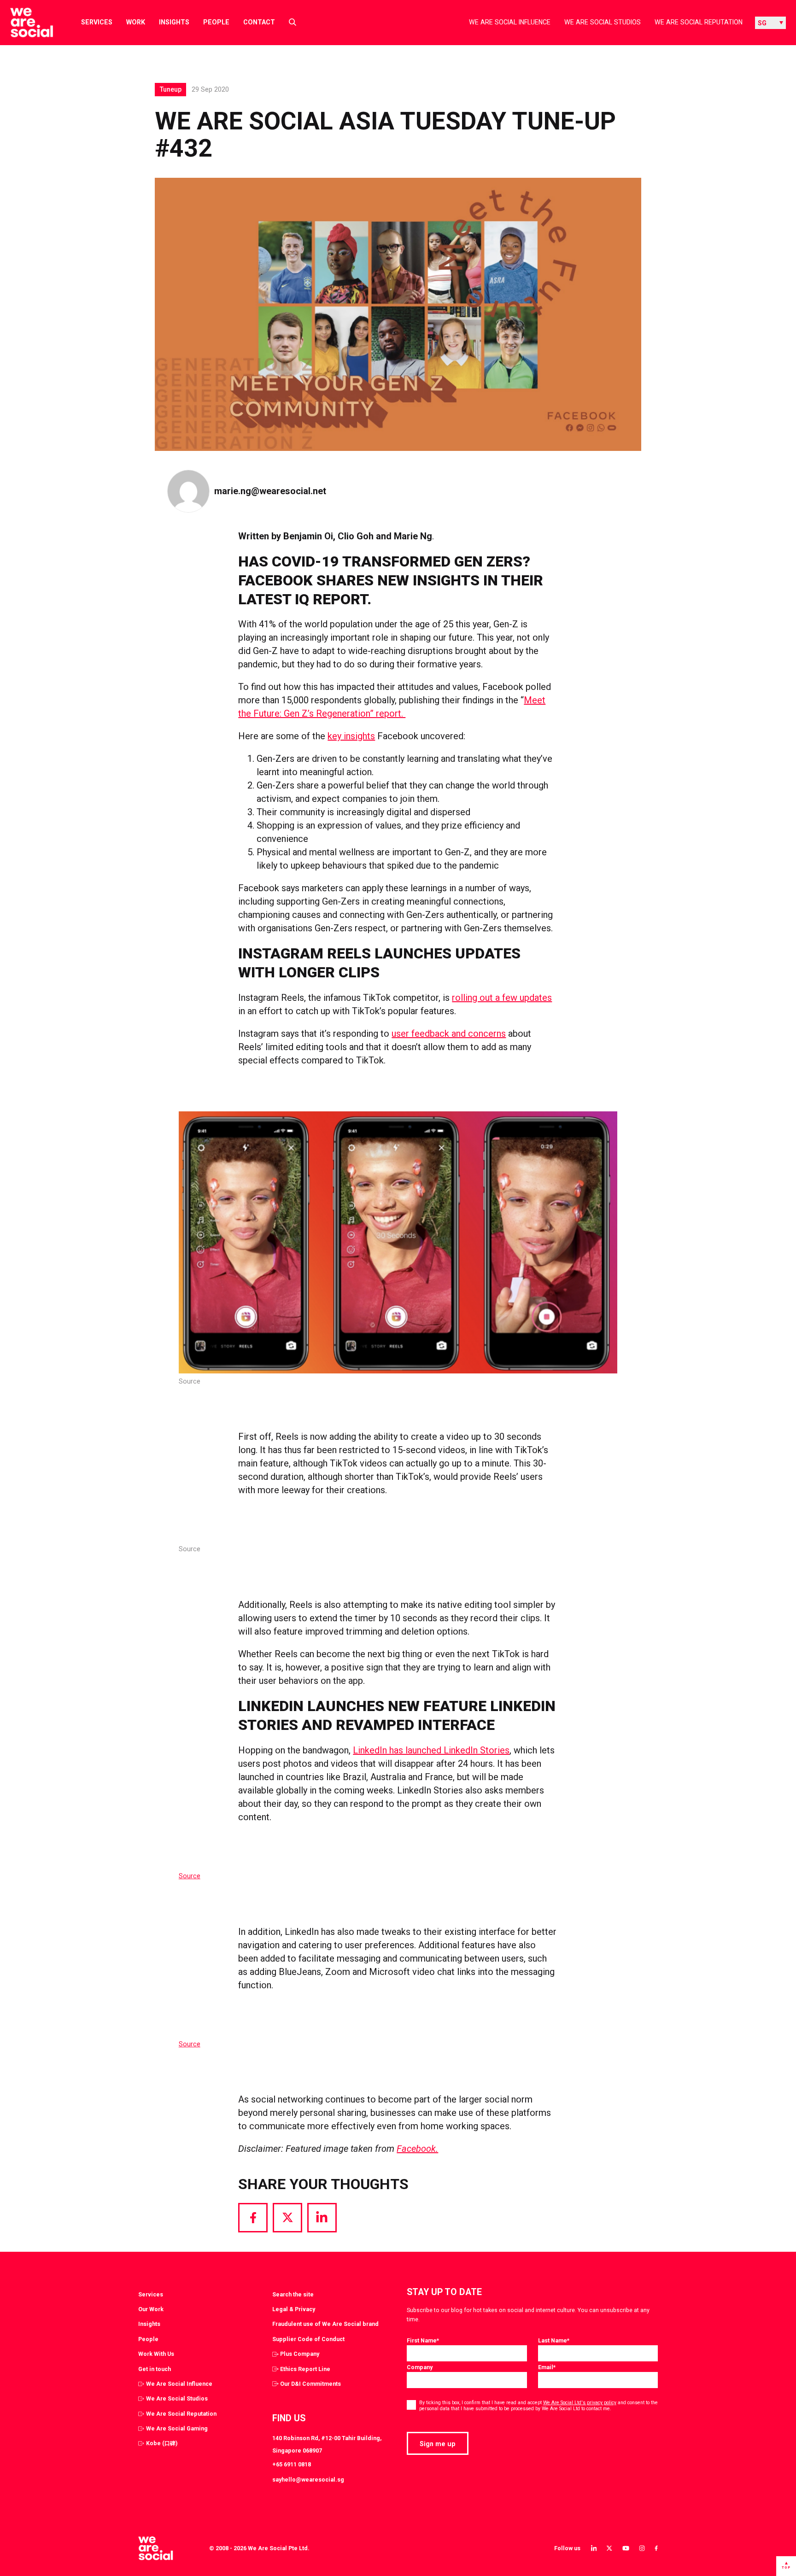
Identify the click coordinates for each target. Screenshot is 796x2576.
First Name (423, 2340)
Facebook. (417, 2149)
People (216, 22)
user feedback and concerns (449, 1034)
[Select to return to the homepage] (24, 23)
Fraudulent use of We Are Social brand (325, 2324)
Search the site (293, 2294)
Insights (174, 22)
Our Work (151, 2309)
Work (136, 22)
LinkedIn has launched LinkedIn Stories (431, 1750)
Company (420, 2367)
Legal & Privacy (294, 2309)
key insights (351, 736)
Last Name (554, 2340)
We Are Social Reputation (699, 22)
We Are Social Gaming (177, 2428)
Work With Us (156, 2354)
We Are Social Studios (603, 22)
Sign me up (438, 2444)
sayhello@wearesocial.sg (308, 2480)
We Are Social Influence (510, 22)
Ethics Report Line (305, 2369)
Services (97, 22)
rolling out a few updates (502, 998)
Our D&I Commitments (310, 2384)
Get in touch (155, 2369)
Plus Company (300, 2354)
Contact (259, 22)
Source (190, 1876)
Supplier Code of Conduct (308, 2339)
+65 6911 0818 (292, 2464)
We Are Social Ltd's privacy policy (580, 2403)
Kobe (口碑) (162, 2443)
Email (547, 2367)
